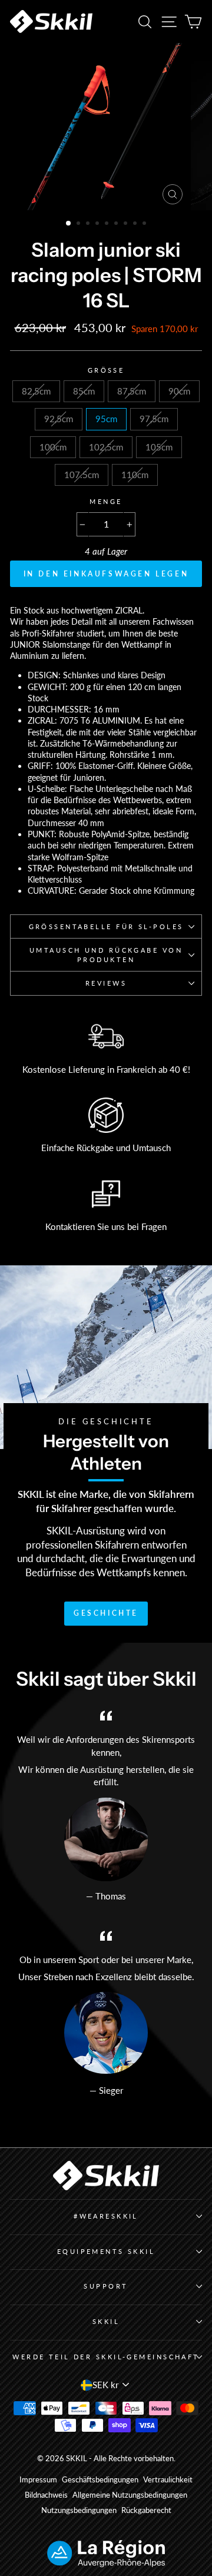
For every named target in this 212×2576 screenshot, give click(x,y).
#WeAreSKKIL (106, 2216)
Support (106, 2286)
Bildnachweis (46, 2495)
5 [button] (108, 224)
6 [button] (117, 224)
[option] (106, 127)
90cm (179, 391)
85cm (84, 391)
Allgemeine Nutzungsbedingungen (130, 2495)
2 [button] (79, 224)
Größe (106, 370)
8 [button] (136, 224)
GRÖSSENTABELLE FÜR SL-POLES (106, 926)
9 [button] (145, 224)
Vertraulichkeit (168, 2480)
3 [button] (89, 224)
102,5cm (106, 447)
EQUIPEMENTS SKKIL (106, 2251)
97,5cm (154, 419)
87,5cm (132, 391)
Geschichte (106, 1613)
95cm (106, 419)
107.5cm (82, 475)
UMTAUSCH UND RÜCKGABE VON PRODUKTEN (106, 955)
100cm (53, 447)
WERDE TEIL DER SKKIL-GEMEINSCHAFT (106, 2357)
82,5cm (36, 391)
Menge (106, 501)
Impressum (38, 2480)
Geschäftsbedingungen (100, 2480)
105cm (159, 447)
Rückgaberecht (146, 2510)
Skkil (106, 2321)
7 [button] (127, 224)
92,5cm (59, 419)
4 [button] (98, 224)
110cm (135, 475)
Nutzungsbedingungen (79, 2510)
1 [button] (69, 224)
